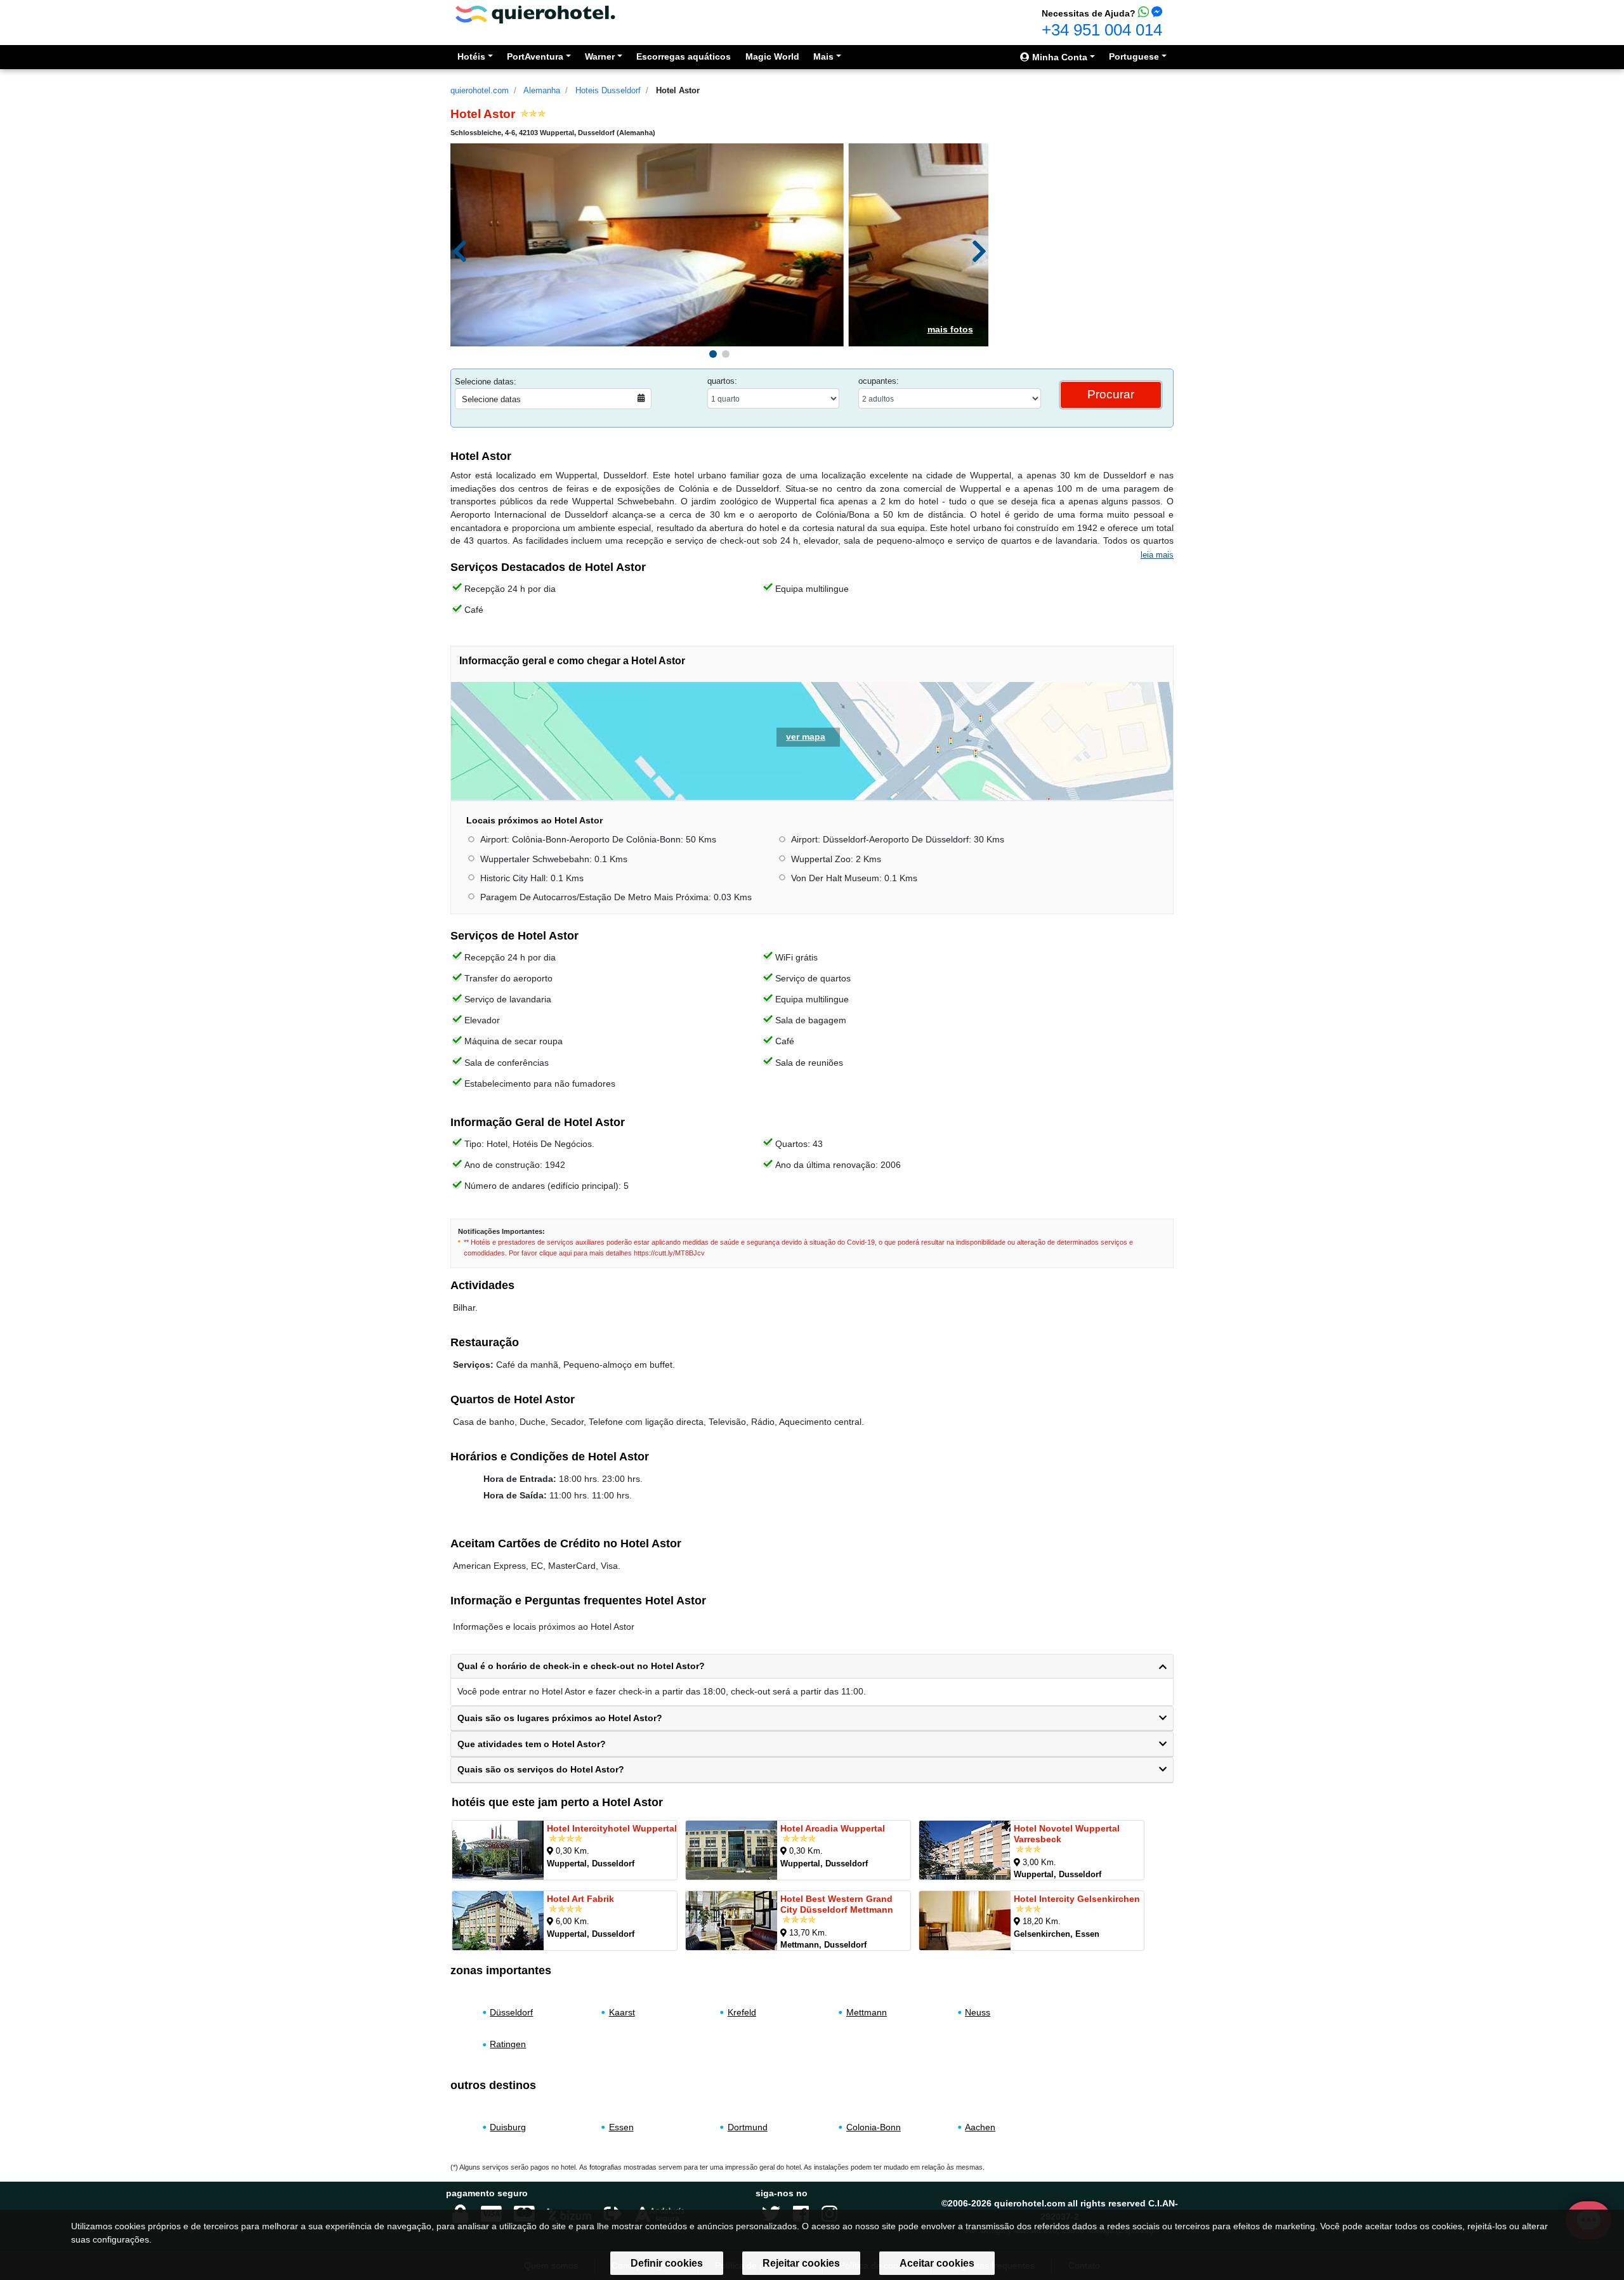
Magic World (772, 56)
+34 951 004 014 (1102, 30)
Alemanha (542, 90)
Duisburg (508, 2127)
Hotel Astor (678, 90)
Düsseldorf (511, 2012)
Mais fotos (950, 329)
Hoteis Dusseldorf (608, 90)
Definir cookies (667, 2263)
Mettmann (867, 2012)
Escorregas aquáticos (684, 56)
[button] (713, 354)
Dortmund (748, 2127)
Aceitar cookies (937, 2263)
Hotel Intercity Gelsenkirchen (1077, 1899)
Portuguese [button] (1134, 56)
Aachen (980, 2127)
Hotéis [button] (471, 56)
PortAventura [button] (535, 56)
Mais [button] (823, 56)
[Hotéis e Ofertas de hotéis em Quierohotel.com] (535, 14)
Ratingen (508, 2044)
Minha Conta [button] (1058, 57)
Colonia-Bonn (874, 2127)
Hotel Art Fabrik (580, 1899)
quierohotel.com (480, 90)
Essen (621, 2127)
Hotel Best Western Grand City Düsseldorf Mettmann (837, 1904)
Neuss (978, 2012)
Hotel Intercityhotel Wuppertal (612, 1828)
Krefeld (742, 2012)
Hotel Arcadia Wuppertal (833, 1828)
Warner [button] (600, 56)
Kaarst (622, 2012)
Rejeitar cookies (801, 2263)
